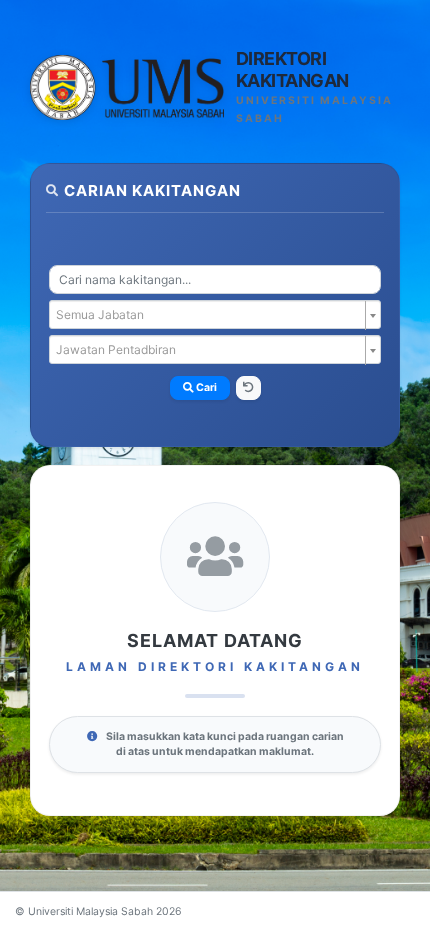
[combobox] (215, 279)
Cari (205, 387)
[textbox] (209, 315)
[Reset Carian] (248, 388)
